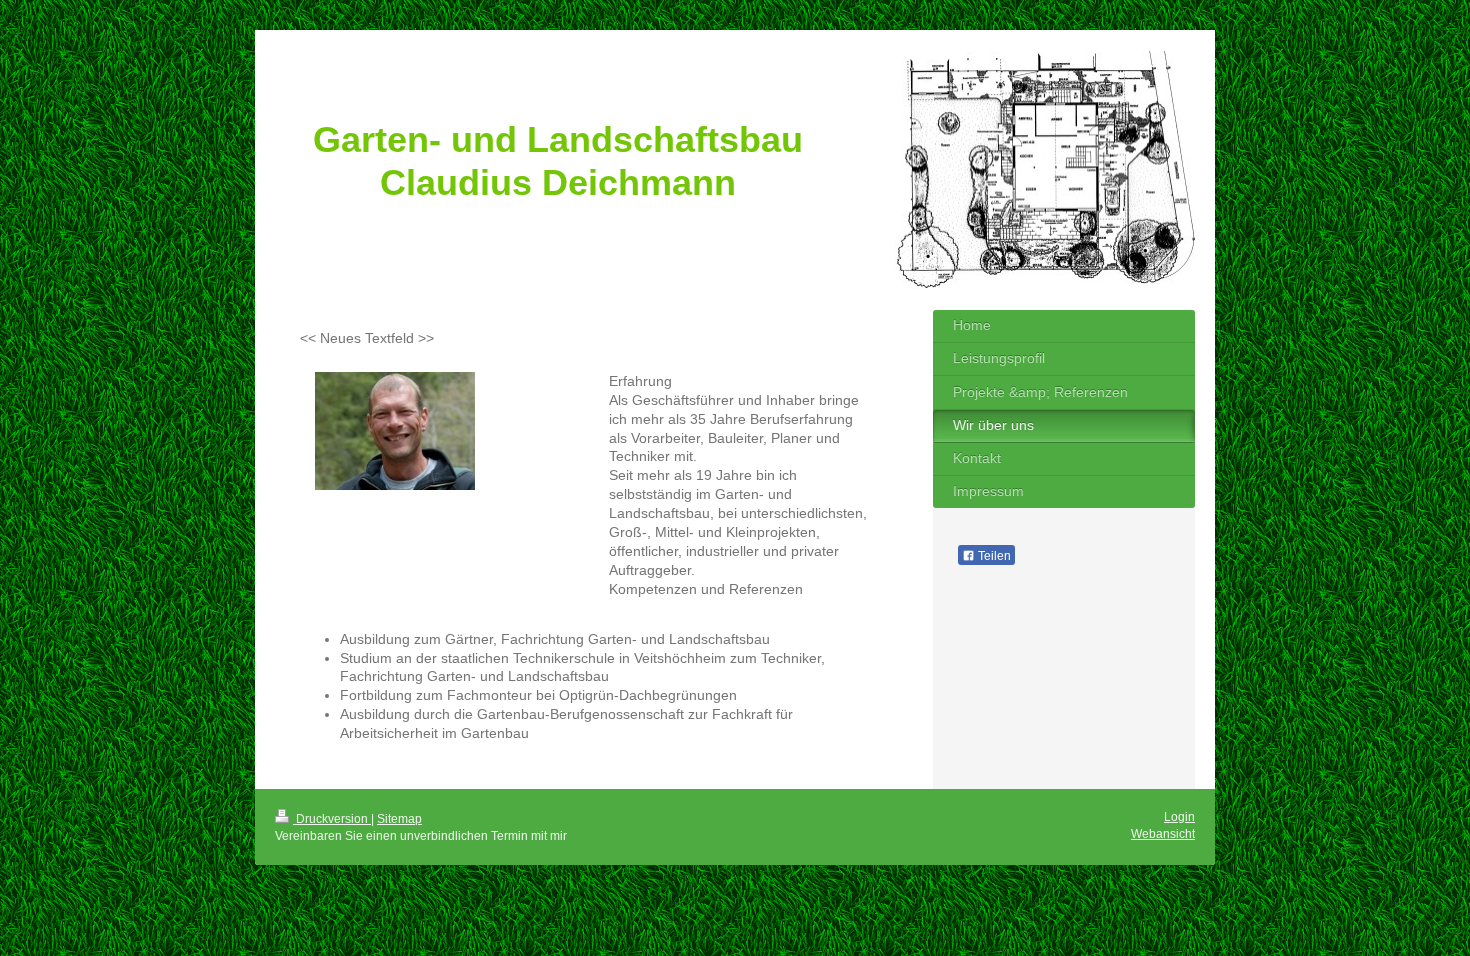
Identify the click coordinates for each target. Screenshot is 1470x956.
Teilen (993, 556)
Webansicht (1163, 834)
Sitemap (399, 819)
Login (1179, 817)
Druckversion (332, 819)
